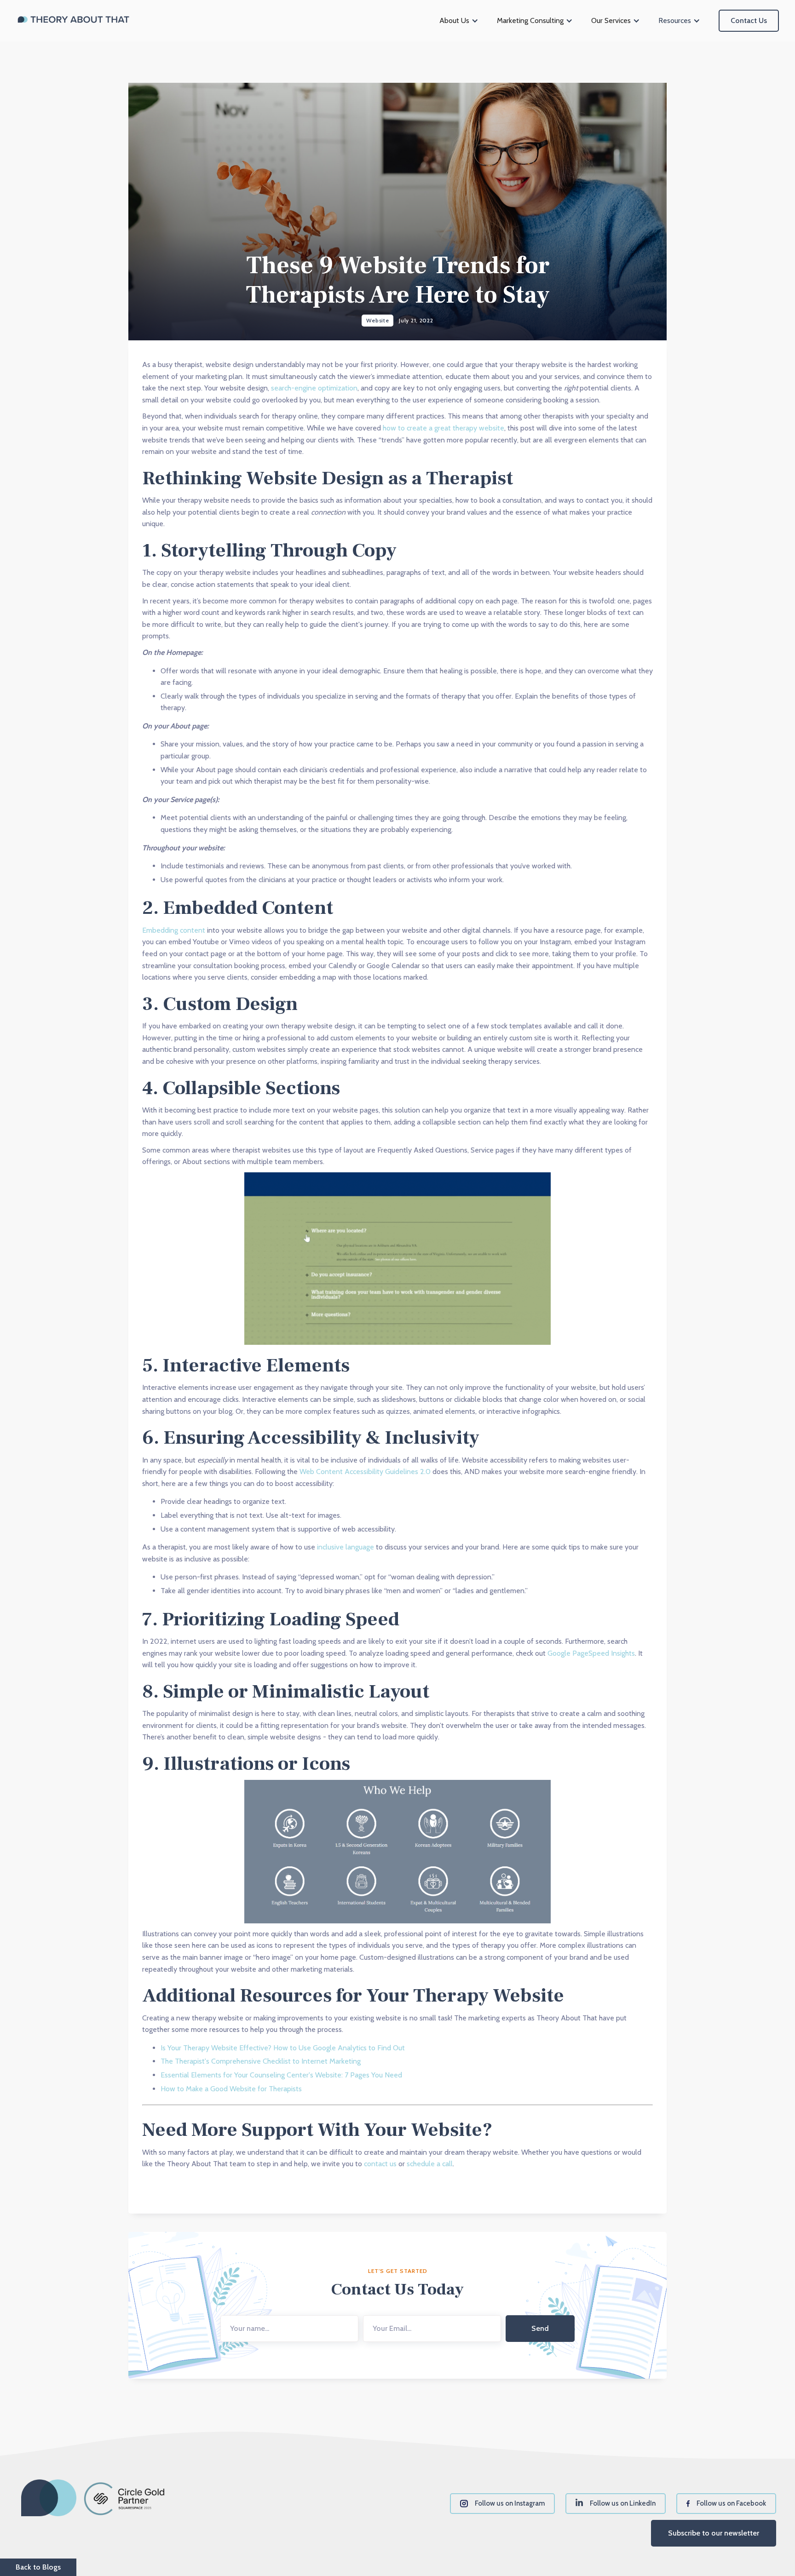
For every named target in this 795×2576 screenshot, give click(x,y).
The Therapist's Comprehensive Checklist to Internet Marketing (261, 2061)
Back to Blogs (38, 2567)
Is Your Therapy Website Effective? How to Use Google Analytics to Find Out (283, 2048)
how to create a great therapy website (444, 428)
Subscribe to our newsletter (714, 2533)
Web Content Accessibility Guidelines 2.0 (365, 1472)
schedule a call (430, 2164)
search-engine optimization (314, 388)
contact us (380, 2164)
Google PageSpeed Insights (591, 1653)
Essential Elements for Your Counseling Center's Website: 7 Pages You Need (281, 2075)
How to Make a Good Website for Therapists (231, 2089)
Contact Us (749, 20)
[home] (74, 21)
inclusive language (346, 1547)
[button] (459, 21)
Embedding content (174, 930)
